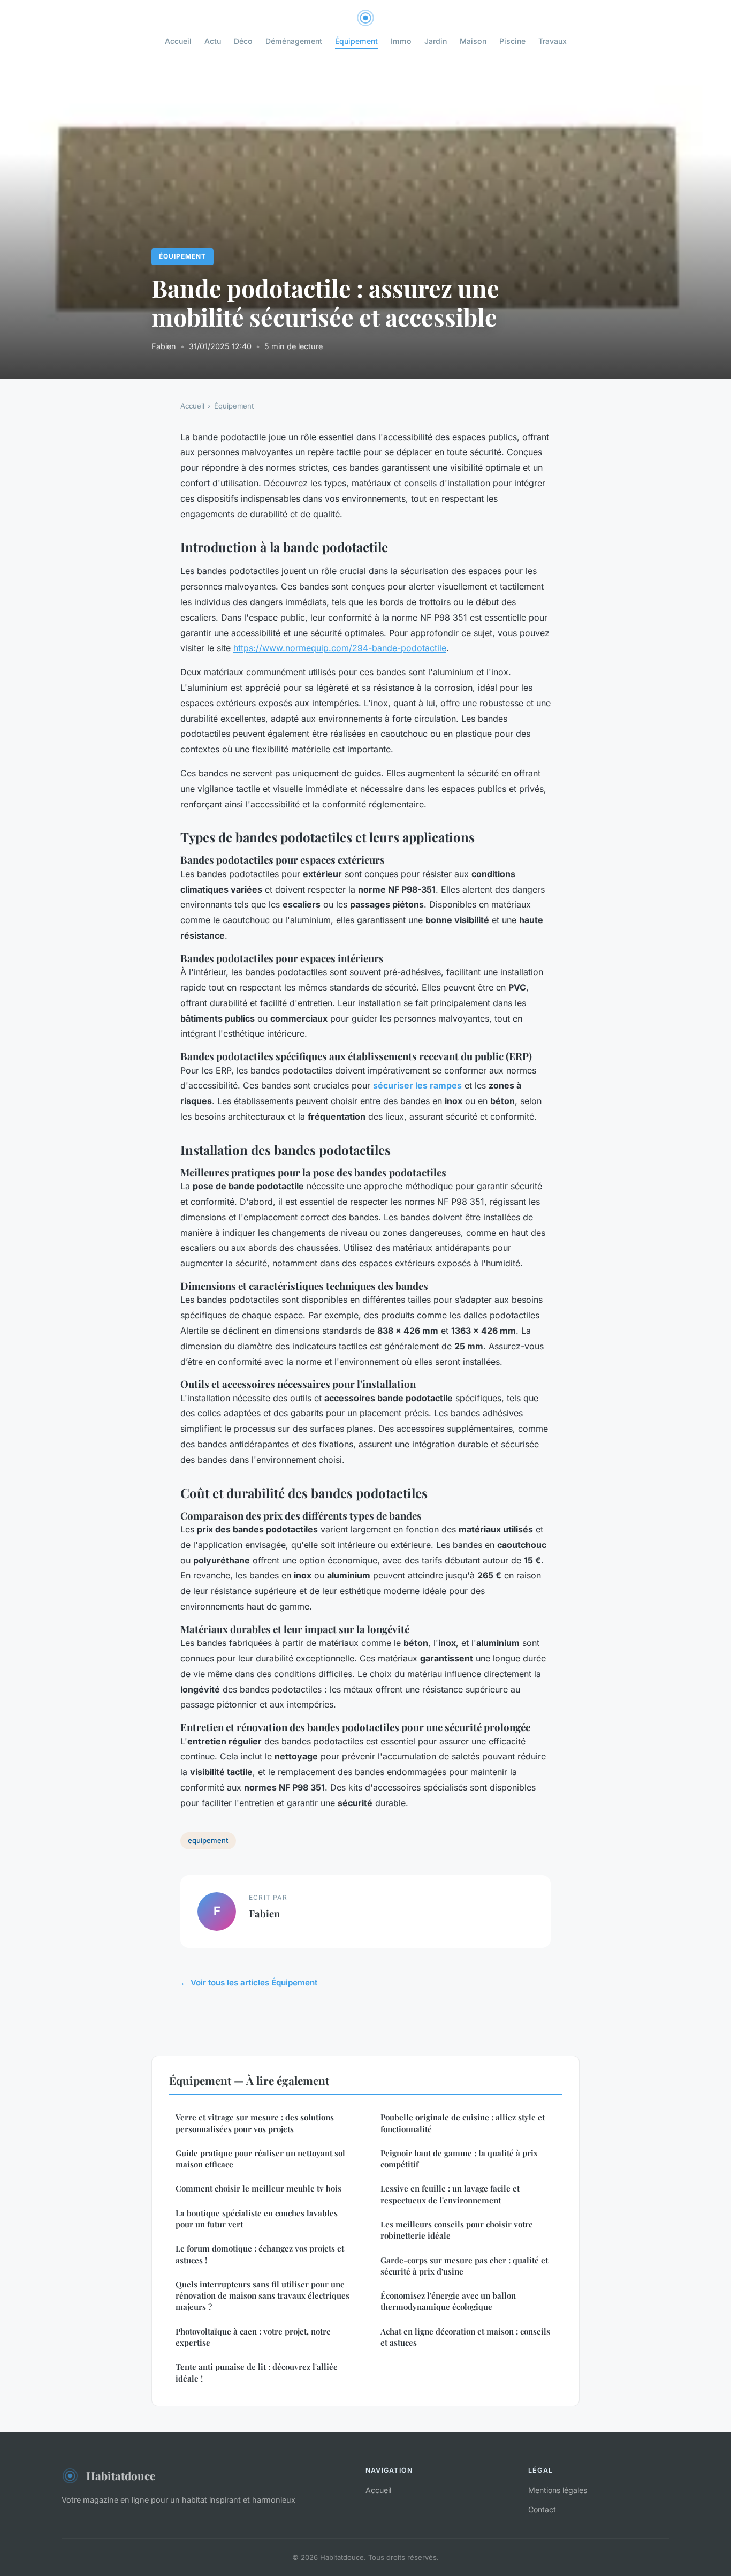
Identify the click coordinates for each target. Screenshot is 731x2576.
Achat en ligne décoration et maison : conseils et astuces (465, 2337)
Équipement (356, 41)
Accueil (178, 41)
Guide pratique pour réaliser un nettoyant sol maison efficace (260, 2159)
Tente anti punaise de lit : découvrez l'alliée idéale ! (257, 2372)
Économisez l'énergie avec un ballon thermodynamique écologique (448, 2301)
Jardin (436, 41)
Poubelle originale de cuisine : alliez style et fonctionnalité (463, 2123)
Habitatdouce (121, 2475)
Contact (542, 2509)
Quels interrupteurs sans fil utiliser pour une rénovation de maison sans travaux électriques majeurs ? (262, 2296)
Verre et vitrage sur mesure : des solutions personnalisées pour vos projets (255, 2123)
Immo (401, 41)
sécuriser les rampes (417, 1085)
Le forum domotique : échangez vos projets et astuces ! (260, 2254)
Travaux (553, 41)
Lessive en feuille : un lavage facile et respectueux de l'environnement (450, 2194)
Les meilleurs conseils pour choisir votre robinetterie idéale (457, 2230)
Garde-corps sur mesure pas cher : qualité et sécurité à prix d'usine (464, 2266)
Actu (213, 41)
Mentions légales (558, 2490)
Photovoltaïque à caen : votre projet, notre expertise (253, 2337)
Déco (243, 41)
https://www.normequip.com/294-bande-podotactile (340, 648)
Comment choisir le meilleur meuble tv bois (258, 2188)
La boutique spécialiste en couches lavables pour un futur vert (257, 2219)
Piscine (512, 41)
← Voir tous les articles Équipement (249, 1982)
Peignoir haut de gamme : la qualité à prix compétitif (459, 2159)
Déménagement (294, 41)
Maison (473, 41)
